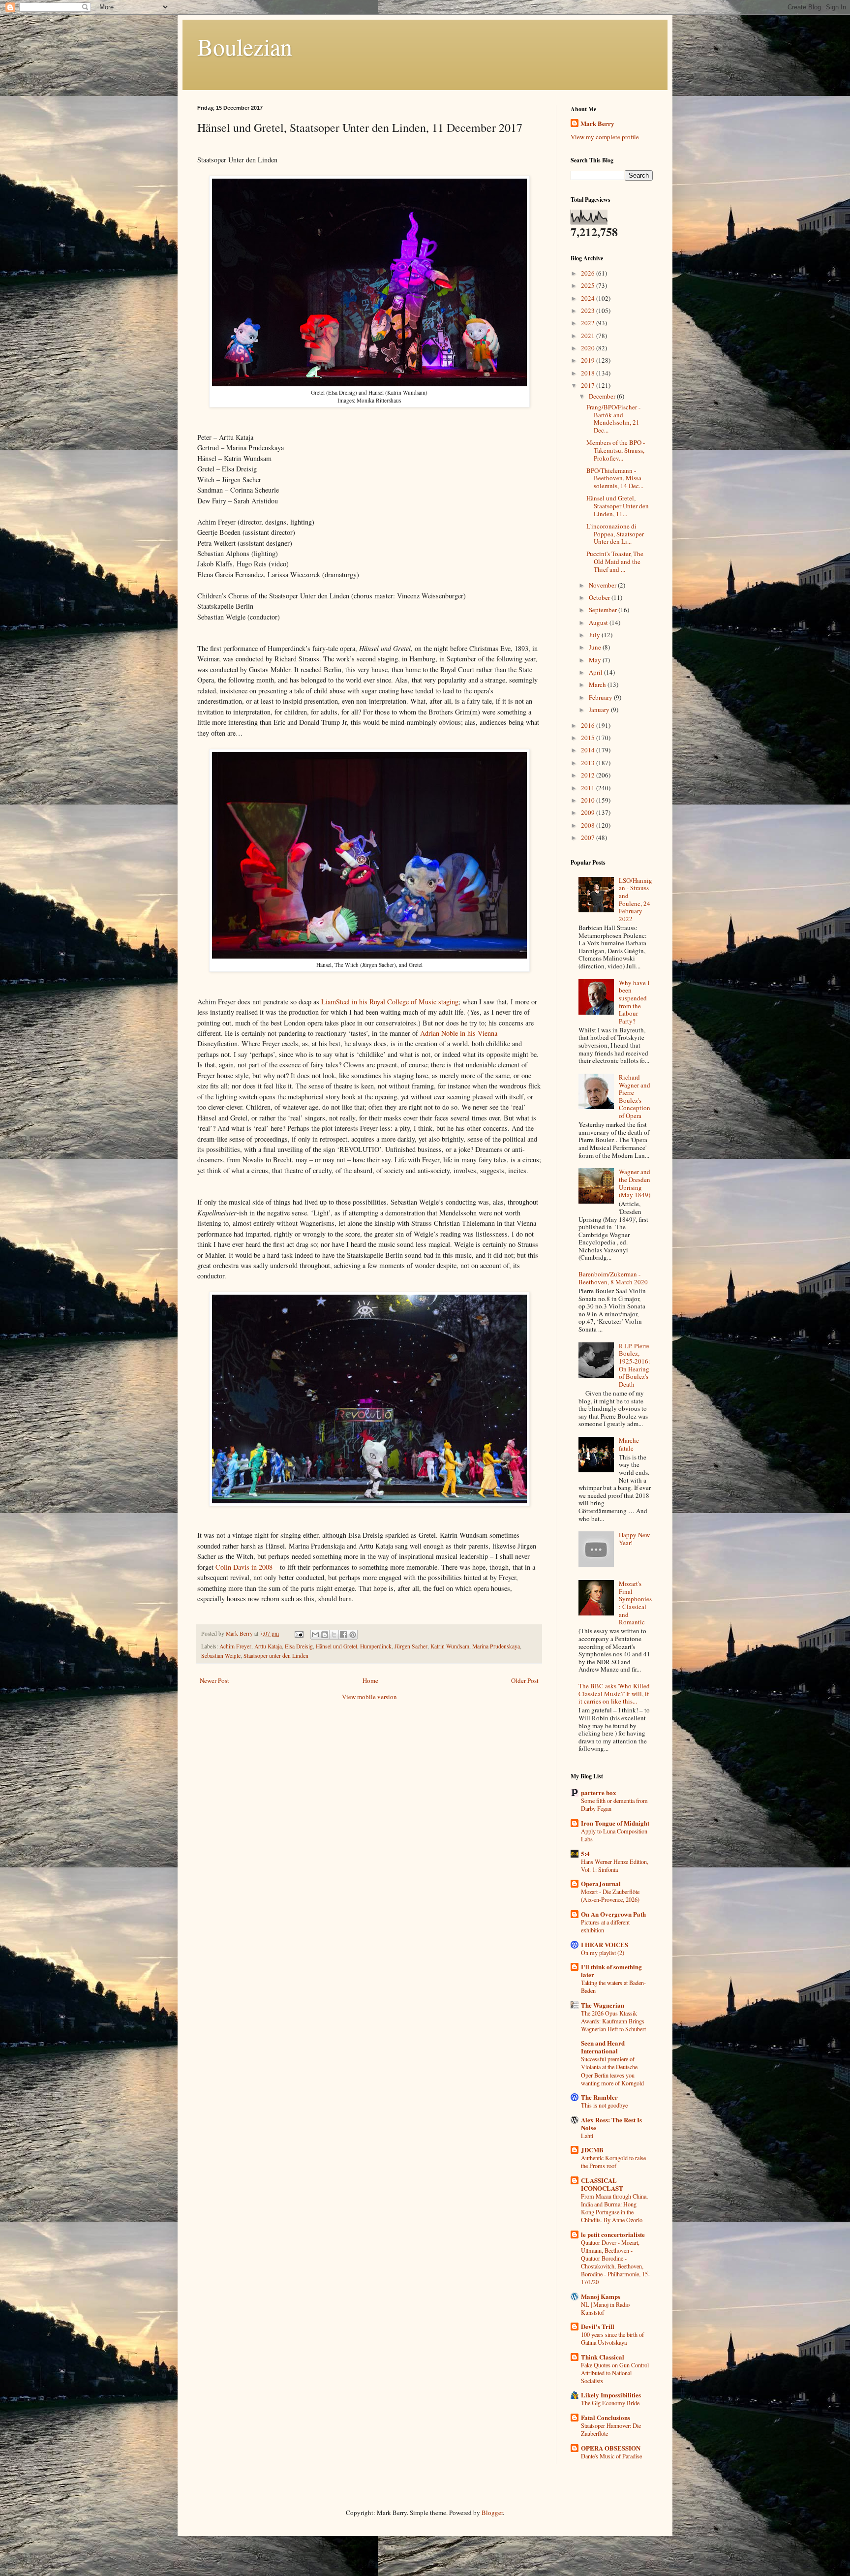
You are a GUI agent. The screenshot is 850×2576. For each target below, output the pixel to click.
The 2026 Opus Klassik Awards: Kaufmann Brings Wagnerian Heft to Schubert (613, 2021)
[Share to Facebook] (343, 1635)
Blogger (492, 2513)
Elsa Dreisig (299, 1646)
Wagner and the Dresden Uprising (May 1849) (635, 1183)
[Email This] (315, 1635)
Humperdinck (376, 1646)
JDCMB (592, 2150)
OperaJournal (601, 1883)
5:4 (585, 1853)
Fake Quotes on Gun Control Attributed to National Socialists (615, 2373)
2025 (589, 285)
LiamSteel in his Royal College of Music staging (390, 1002)
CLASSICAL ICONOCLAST (602, 2184)
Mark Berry (597, 124)
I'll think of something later (611, 1971)
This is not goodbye (604, 2105)
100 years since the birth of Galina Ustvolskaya (612, 2338)
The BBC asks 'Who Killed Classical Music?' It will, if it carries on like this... (614, 1693)
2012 (589, 775)
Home (370, 1680)
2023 (589, 310)
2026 (589, 273)
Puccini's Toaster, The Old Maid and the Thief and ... (615, 561)
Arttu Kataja (268, 1646)
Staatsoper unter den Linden (276, 1656)
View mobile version (369, 1697)
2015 (589, 738)
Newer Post (214, 1680)
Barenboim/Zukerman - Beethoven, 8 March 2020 (613, 1278)
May (596, 660)
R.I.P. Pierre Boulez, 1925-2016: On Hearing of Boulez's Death (635, 1365)
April (596, 672)
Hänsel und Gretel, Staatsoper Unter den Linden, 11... (618, 506)
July (595, 635)
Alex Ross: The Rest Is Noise (611, 2124)
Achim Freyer (235, 1646)
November (603, 585)
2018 (589, 373)
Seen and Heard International (603, 2047)
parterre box (599, 1792)
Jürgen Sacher (411, 1646)
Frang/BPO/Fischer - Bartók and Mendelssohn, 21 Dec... (613, 419)
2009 (589, 812)
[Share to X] (334, 1635)
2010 (589, 800)
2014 (589, 750)
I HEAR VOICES (605, 1944)
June (596, 647)
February (601, 697)
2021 (589, 336)
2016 (589, 725)
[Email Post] (298, 1633)
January (600, 710)
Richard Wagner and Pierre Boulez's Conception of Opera (635, 1096)
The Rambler (599, 2097)
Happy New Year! (634, 1539)
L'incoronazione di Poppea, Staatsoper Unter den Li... (615, 534)
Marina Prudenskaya (496, 1646)
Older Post (525, 1680)
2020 (589, 348)
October (600, 597)
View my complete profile (605, 137)
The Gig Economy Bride (610, 2403)
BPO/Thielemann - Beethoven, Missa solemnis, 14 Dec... (615, 478)
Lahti (587, 2136)
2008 (589, 825)
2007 (589, 838)
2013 (589, 763)
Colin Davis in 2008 (245, 1567)
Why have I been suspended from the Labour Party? (634, 1002)
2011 (589, 788)
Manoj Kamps (601, 2296)
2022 (589, 323)
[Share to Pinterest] (353, 1635)
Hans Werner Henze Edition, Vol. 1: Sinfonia (615, 1865)
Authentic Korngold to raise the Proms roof (613, 2162)
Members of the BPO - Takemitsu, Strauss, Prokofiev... (616, 450)
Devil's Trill (598, 2326)
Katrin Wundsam (450, 1646)
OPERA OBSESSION (611, 2448)
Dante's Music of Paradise (611, 2456)
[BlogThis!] (325, 1635)
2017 (589, 385)
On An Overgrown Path (613, 1914)
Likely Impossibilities (611, 2395)
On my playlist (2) (603, 1953)
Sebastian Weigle (221, 1656)
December (603, 396)
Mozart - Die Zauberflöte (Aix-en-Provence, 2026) (610, 1895)
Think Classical (603, 2357)
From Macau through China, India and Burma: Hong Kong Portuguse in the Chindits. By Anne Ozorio (614, 2208)
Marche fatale (629, 1444)
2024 (589, 298)
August (599, 622)
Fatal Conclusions (606, 2417)
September (604, 610)
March (598, 684)
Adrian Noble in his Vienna (459, 1033)
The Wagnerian (603, 2005)
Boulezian (245, 46)
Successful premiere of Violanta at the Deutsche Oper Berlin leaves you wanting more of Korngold (612, 2071)
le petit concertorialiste (613, 2234)
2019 (589, 360)
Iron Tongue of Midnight (615, 1823)
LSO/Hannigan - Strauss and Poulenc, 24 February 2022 (636, 900)
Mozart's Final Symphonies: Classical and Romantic (635, 1603)
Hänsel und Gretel (336, 1646)
